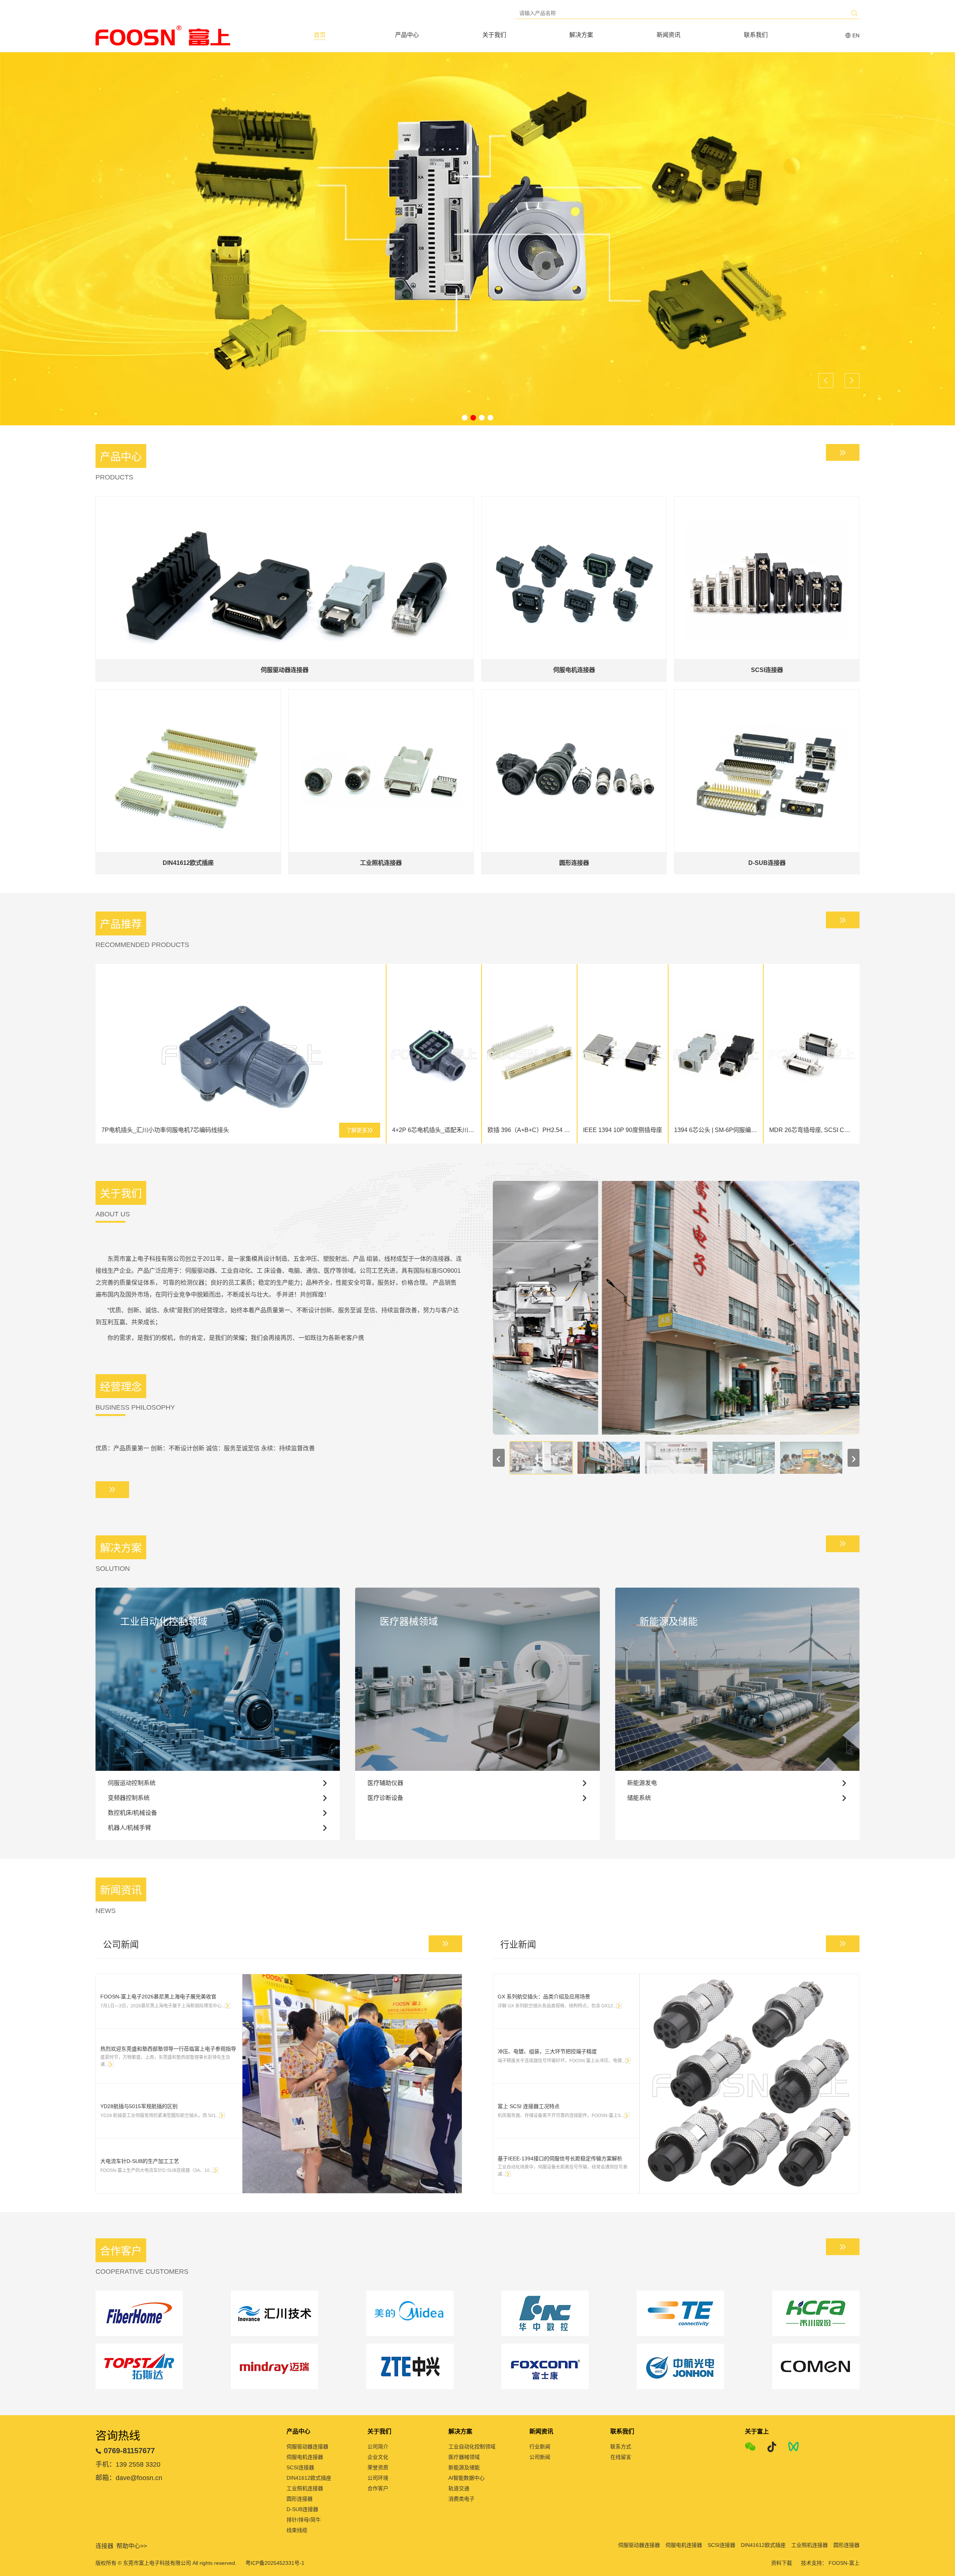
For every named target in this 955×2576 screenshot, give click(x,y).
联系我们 (756, 35)
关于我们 (494, 35)
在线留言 (621, 2457)
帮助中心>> (132, 2546)
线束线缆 (297, 2530)
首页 (320, 35)
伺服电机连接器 (305, 2457)
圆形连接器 (300, 2499)
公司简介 (378, 2447)
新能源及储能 (464, 2467)
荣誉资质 (378, 2467)
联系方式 (621, 2447)
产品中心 (407, 35)
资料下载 (782, 2563)
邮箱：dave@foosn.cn (129, 2478)
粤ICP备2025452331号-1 (275, 2563)
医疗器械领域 (464, 2457)
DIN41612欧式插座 (309, 2478)
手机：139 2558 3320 (128, 2464)
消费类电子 (461, 2499)
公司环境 (378, 2478)
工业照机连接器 (305, 2488)
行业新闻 (540, 2447)
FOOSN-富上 (844, 2563)
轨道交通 (459, 2488)
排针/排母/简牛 (304, 2520)
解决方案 (581, 35)
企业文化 (378, 2457)
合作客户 (378, 2488)
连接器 (104, 2546)
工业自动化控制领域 (472, 2447)
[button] (465, 418)
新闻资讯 (668, 35)
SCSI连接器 (300, 2467)
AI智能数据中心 (466, 2478)
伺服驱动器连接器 (307, 2447)
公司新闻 (540, 2457)
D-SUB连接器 (302, 2509)
